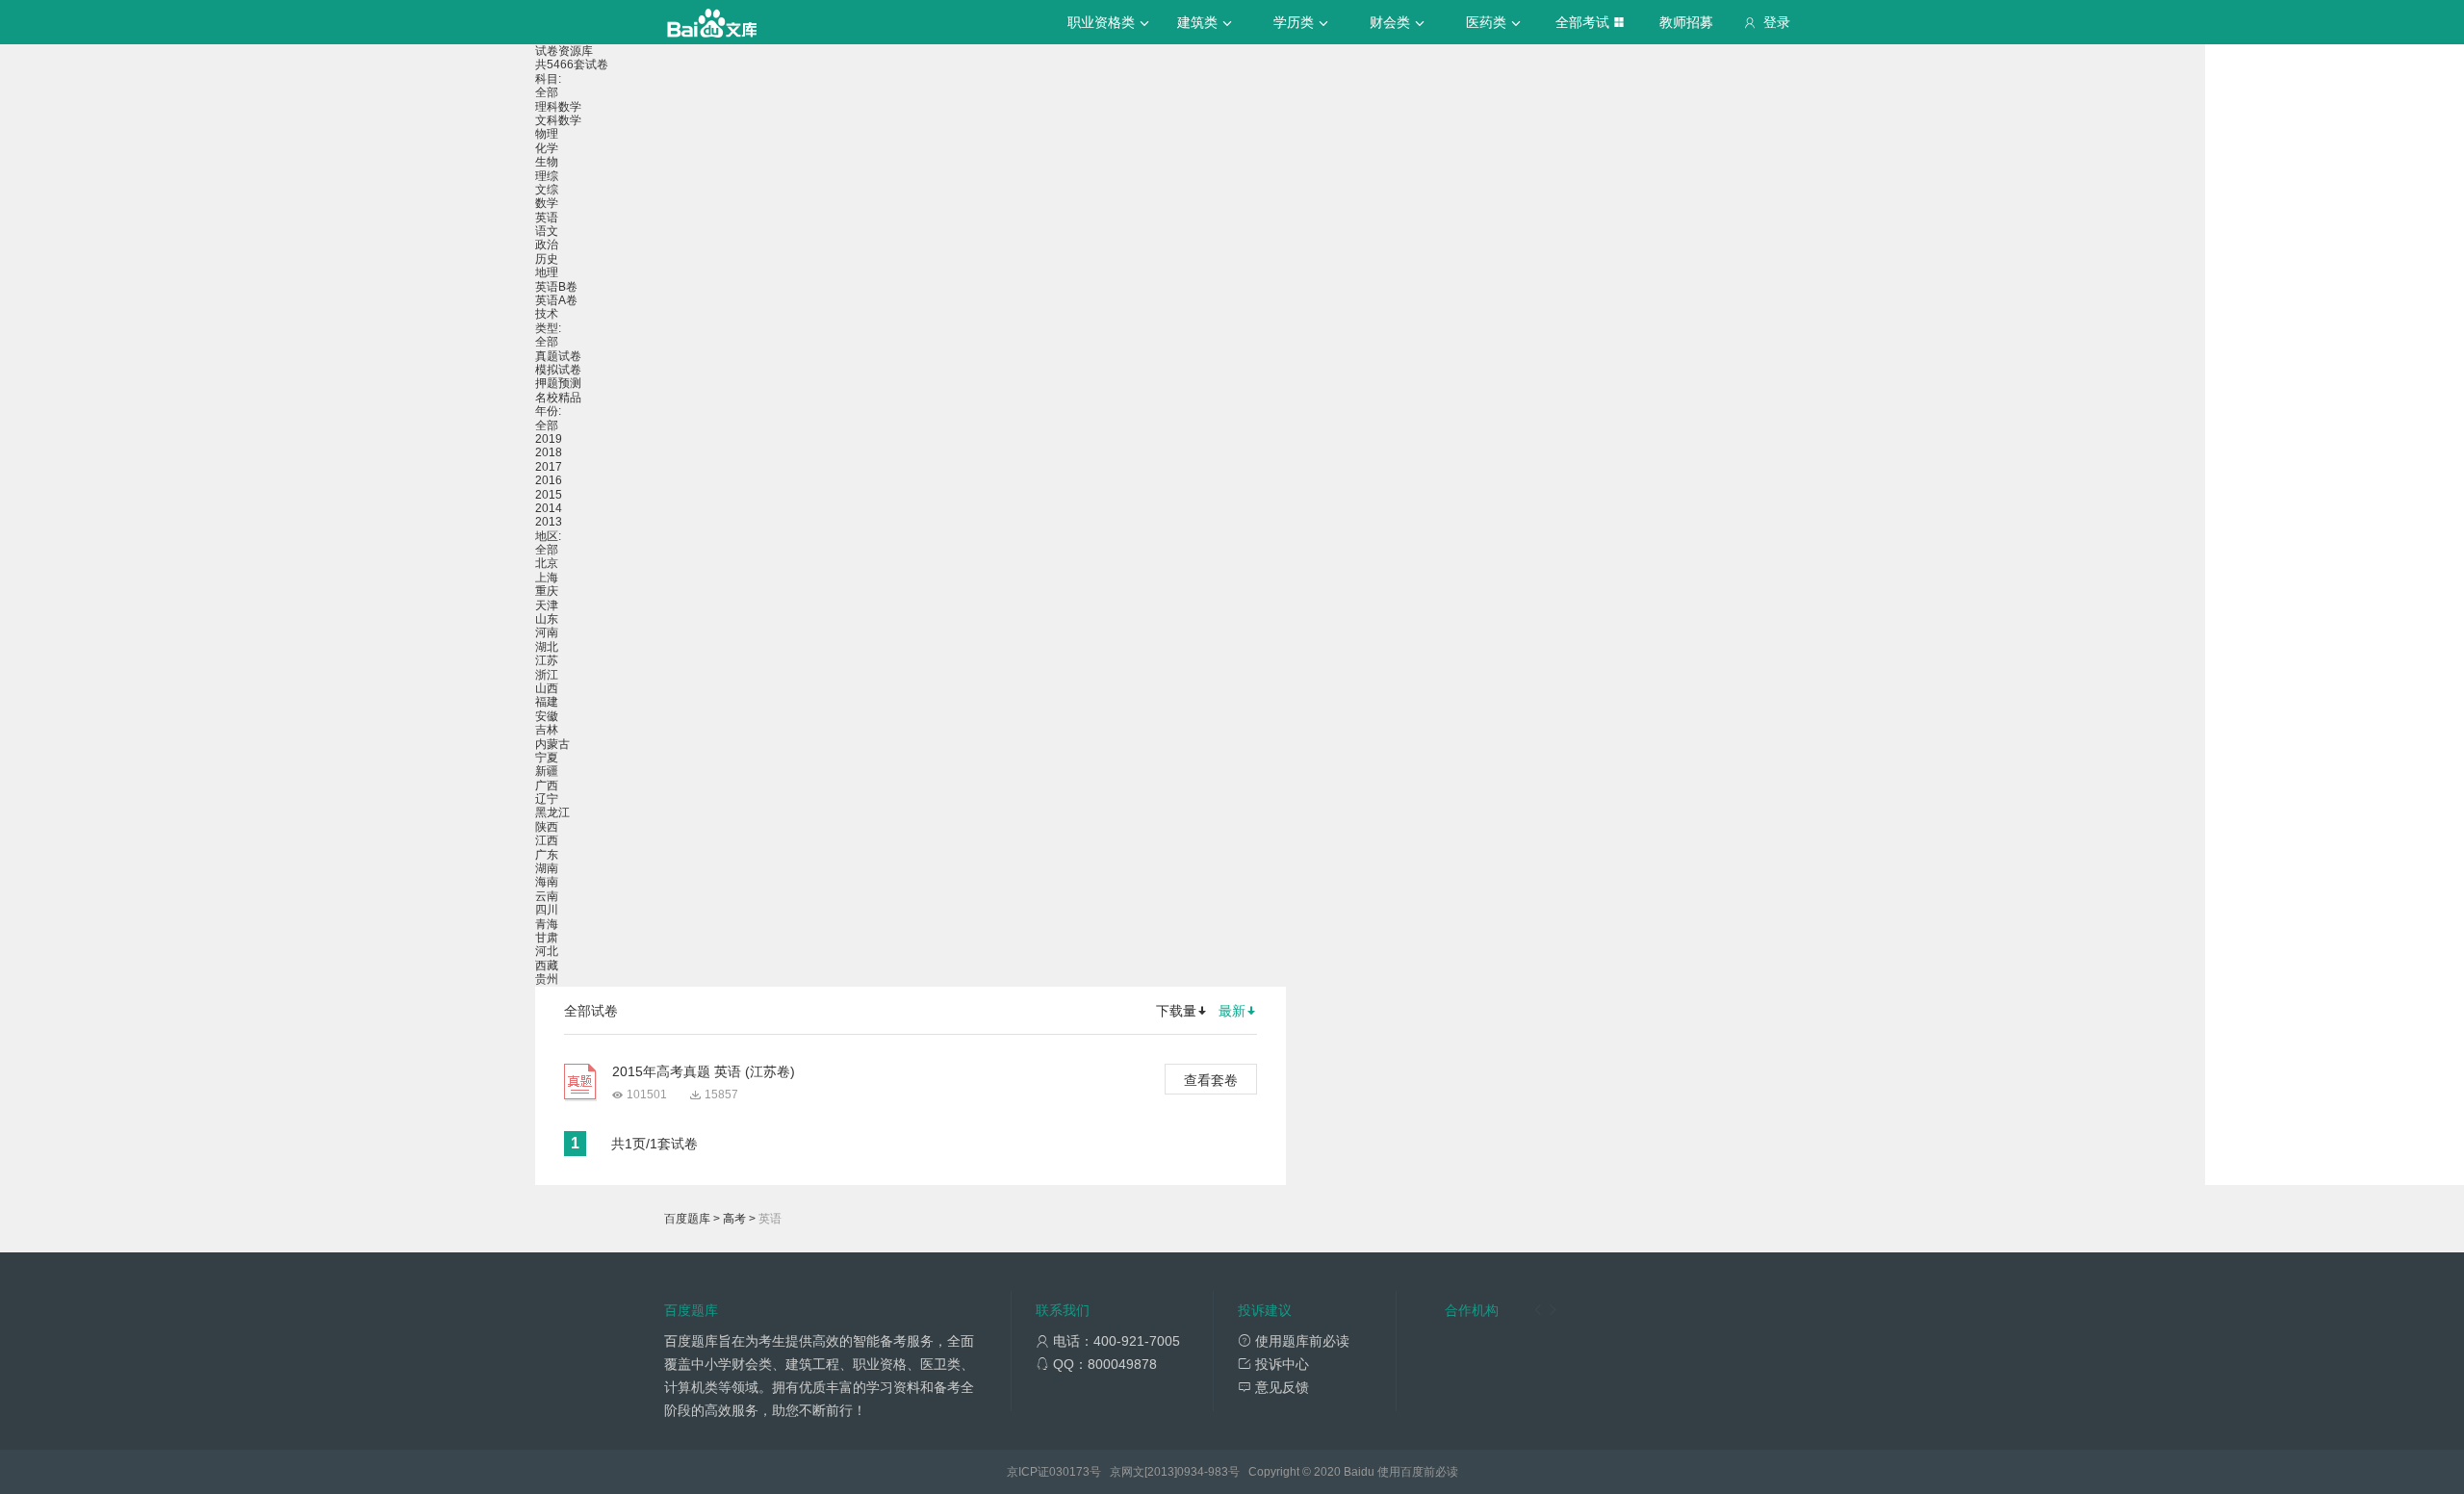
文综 (547, 190)
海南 (547, 882)
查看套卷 (1211, 1080)
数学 (547, 203)
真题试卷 (558, 356)
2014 (549, 508)
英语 (547, 218)
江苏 (547, 660)
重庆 (547, 591)
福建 (547, 702)
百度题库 (687, 1219)
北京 (547, 563)
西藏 (547, 966)
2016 (549, 480)
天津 (547, 605)
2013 (549, 522)
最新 (1232, 1011)
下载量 (1176, 1011)
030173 (1069, 1472)
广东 (547, 855)
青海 (547, 924)
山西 (547, 688)
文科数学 (558, 120)
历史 (547, 259)
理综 (547, 176)
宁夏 (547, 758)
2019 (549, 439)
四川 (547, 910)
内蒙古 (552, 744)
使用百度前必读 (1418, 1472)
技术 (547, 314)
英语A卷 (556, 300)
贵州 (547, 979)
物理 (547, 134)
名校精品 (558, 398)
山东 (547, 619)
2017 (549, 467)
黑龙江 (552, 812)
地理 (547, 272)
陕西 (547, 827)
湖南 (547, 868)
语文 (547, 231)
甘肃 (547, 938)
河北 (547, 951)
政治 (547, 245)
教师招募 (1686, 22)
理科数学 (558, 107)
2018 (549, 452)
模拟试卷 (558, 370)
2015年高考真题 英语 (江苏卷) (704, 1071)
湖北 (547, 647)
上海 (547, 578)
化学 (547, 148)
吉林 (547, 730)
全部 (547, 92)
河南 (547, 632)
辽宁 (547, 799)
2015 (549, 495)
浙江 (547, 675)
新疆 (547, 771)
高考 (734, 1219)
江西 (547, 840)
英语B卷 (556, 287)
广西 (547, 786)
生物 (547, 162)
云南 (547, 896)
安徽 (547, 716)
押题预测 (558, 383)
